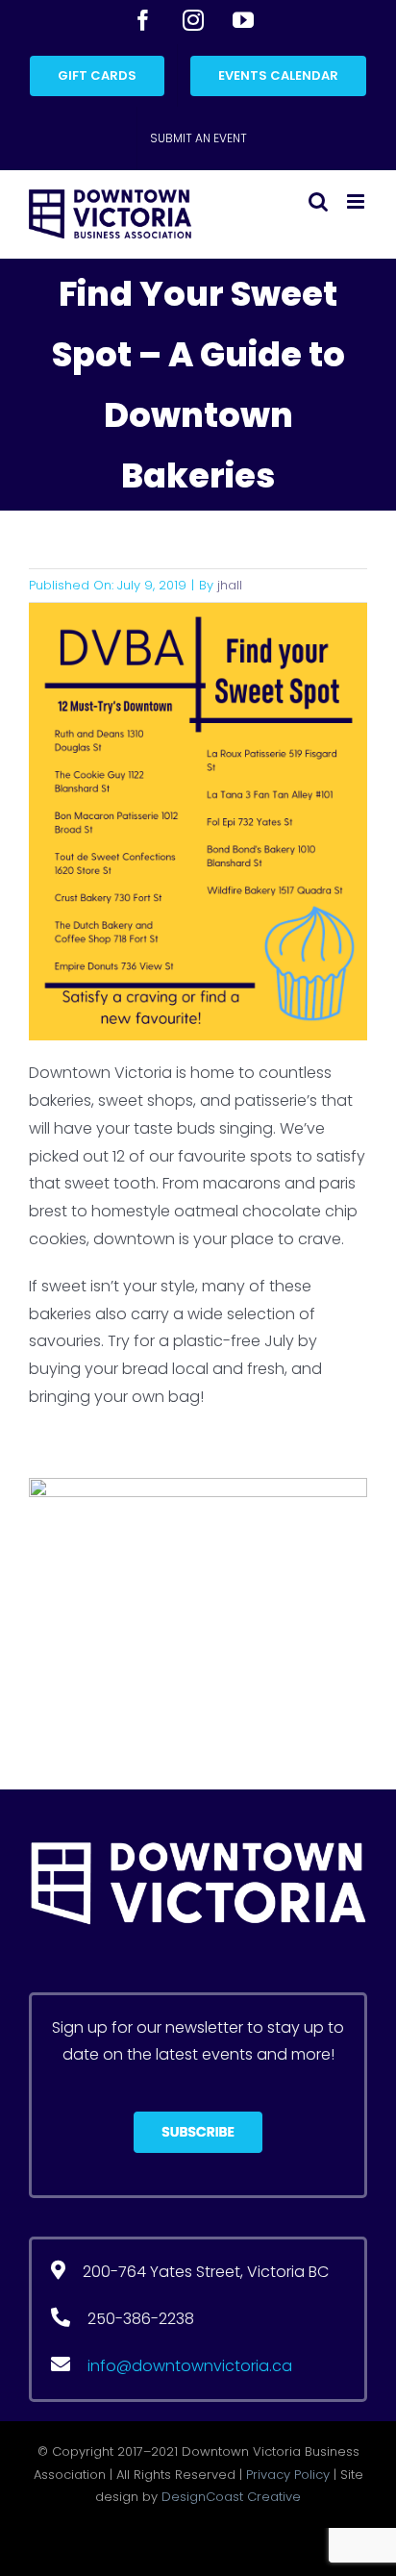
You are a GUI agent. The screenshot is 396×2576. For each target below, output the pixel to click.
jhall (230, 585)
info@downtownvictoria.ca (190, 2366)
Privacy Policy (288, 2475)
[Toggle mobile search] (318, 201)
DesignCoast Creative (231, 2497)
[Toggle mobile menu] (357, 201)
